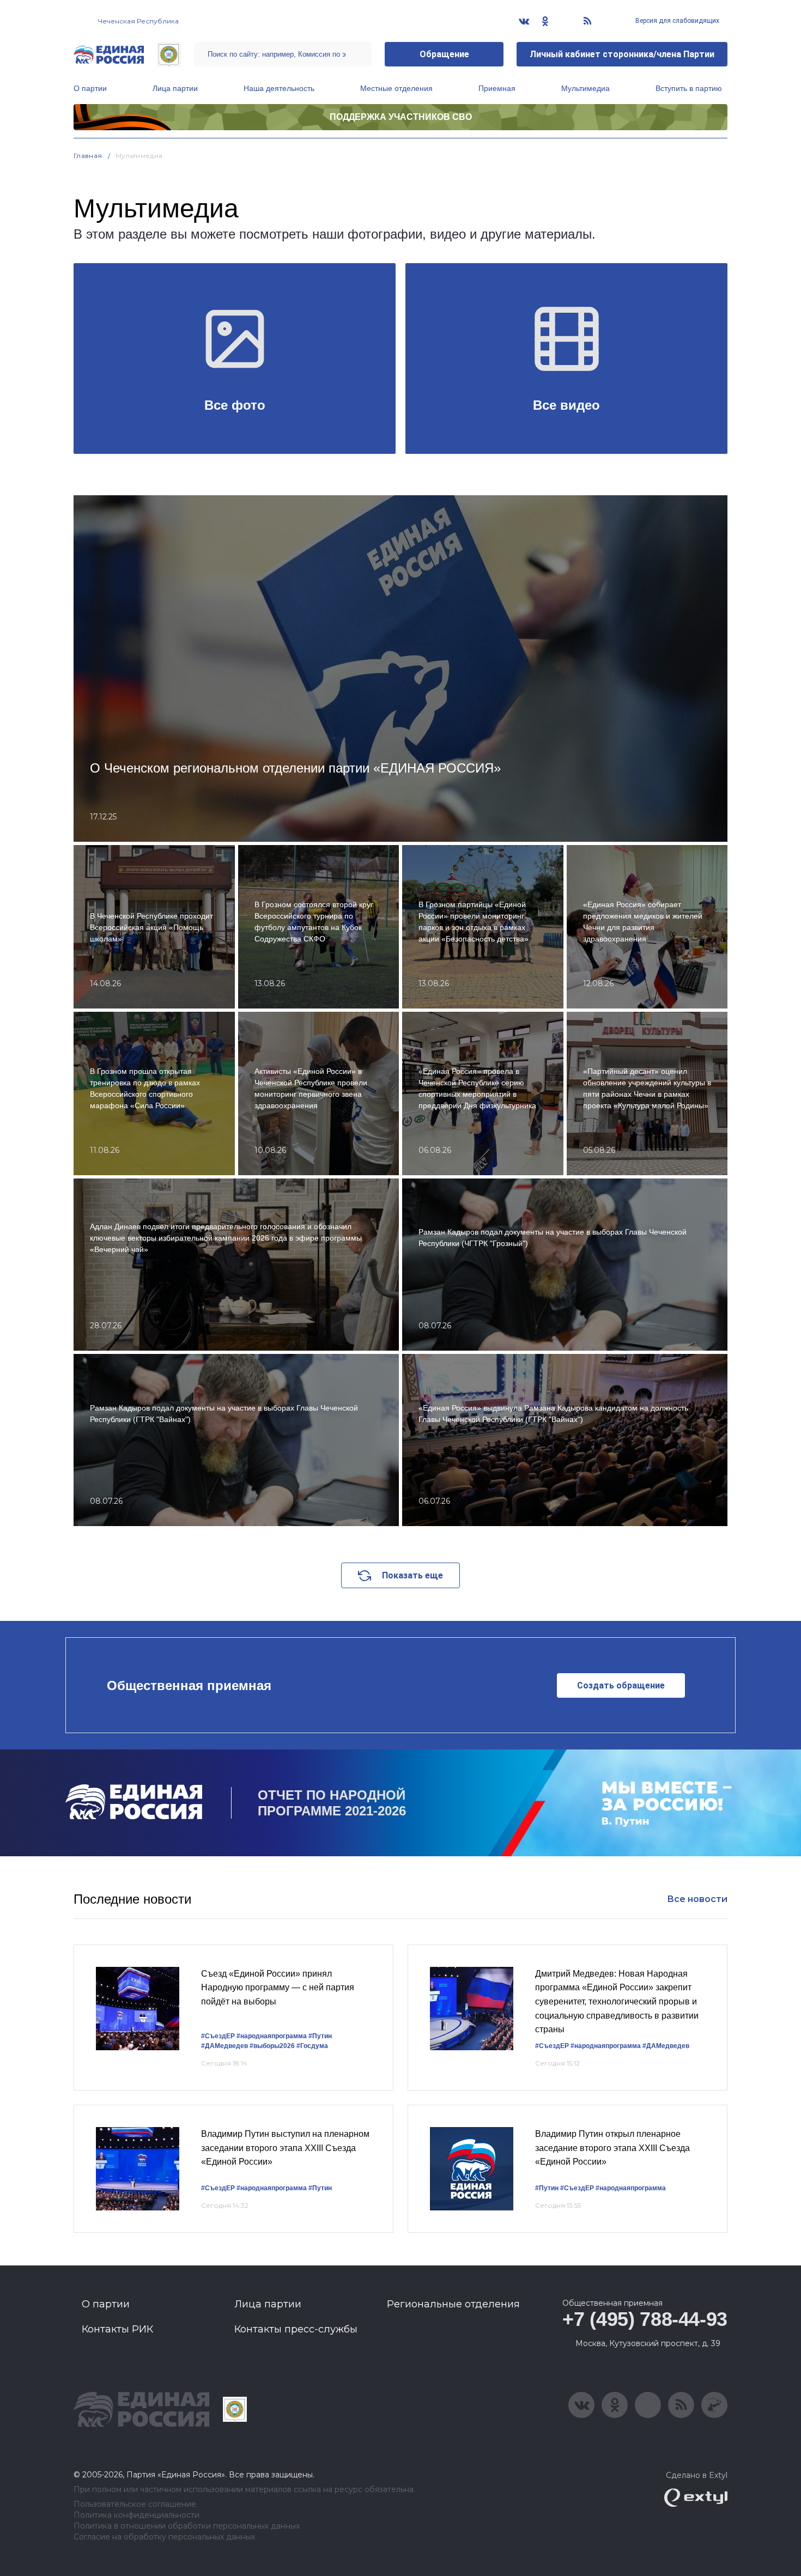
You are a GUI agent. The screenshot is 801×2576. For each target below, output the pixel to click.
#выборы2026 (272, 2046)
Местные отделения (396, 88)
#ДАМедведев (224, 2046)
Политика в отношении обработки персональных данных (187, 2526)
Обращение (444, 54)
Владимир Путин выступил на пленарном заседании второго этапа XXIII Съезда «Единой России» (285, 2148)
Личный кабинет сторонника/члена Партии (622, 54)
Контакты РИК (117, 2329)
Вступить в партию (689, 88)
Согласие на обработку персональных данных (164, 2537)
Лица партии (175, 88)
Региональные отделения (453, 2304)
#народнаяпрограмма (272, 2036)
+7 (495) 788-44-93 (645, 2319)
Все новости (697, 1899)
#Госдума (312, 2046)
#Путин (320, 2036)
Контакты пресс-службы (296, 2329)
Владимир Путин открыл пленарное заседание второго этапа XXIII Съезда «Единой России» (612, 2148)
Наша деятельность (279, 88)
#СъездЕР (218, 2036)
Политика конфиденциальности (136, 2515)
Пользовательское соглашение (135, 2504)
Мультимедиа (585, 88)
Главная (88, 156)
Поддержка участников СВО (401, 117)
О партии (90, 88)
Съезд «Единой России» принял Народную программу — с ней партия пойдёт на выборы (278, 1988)
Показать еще (412, 1575)
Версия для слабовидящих (676, 21)
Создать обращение (621, 1685)
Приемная (497, 88)
